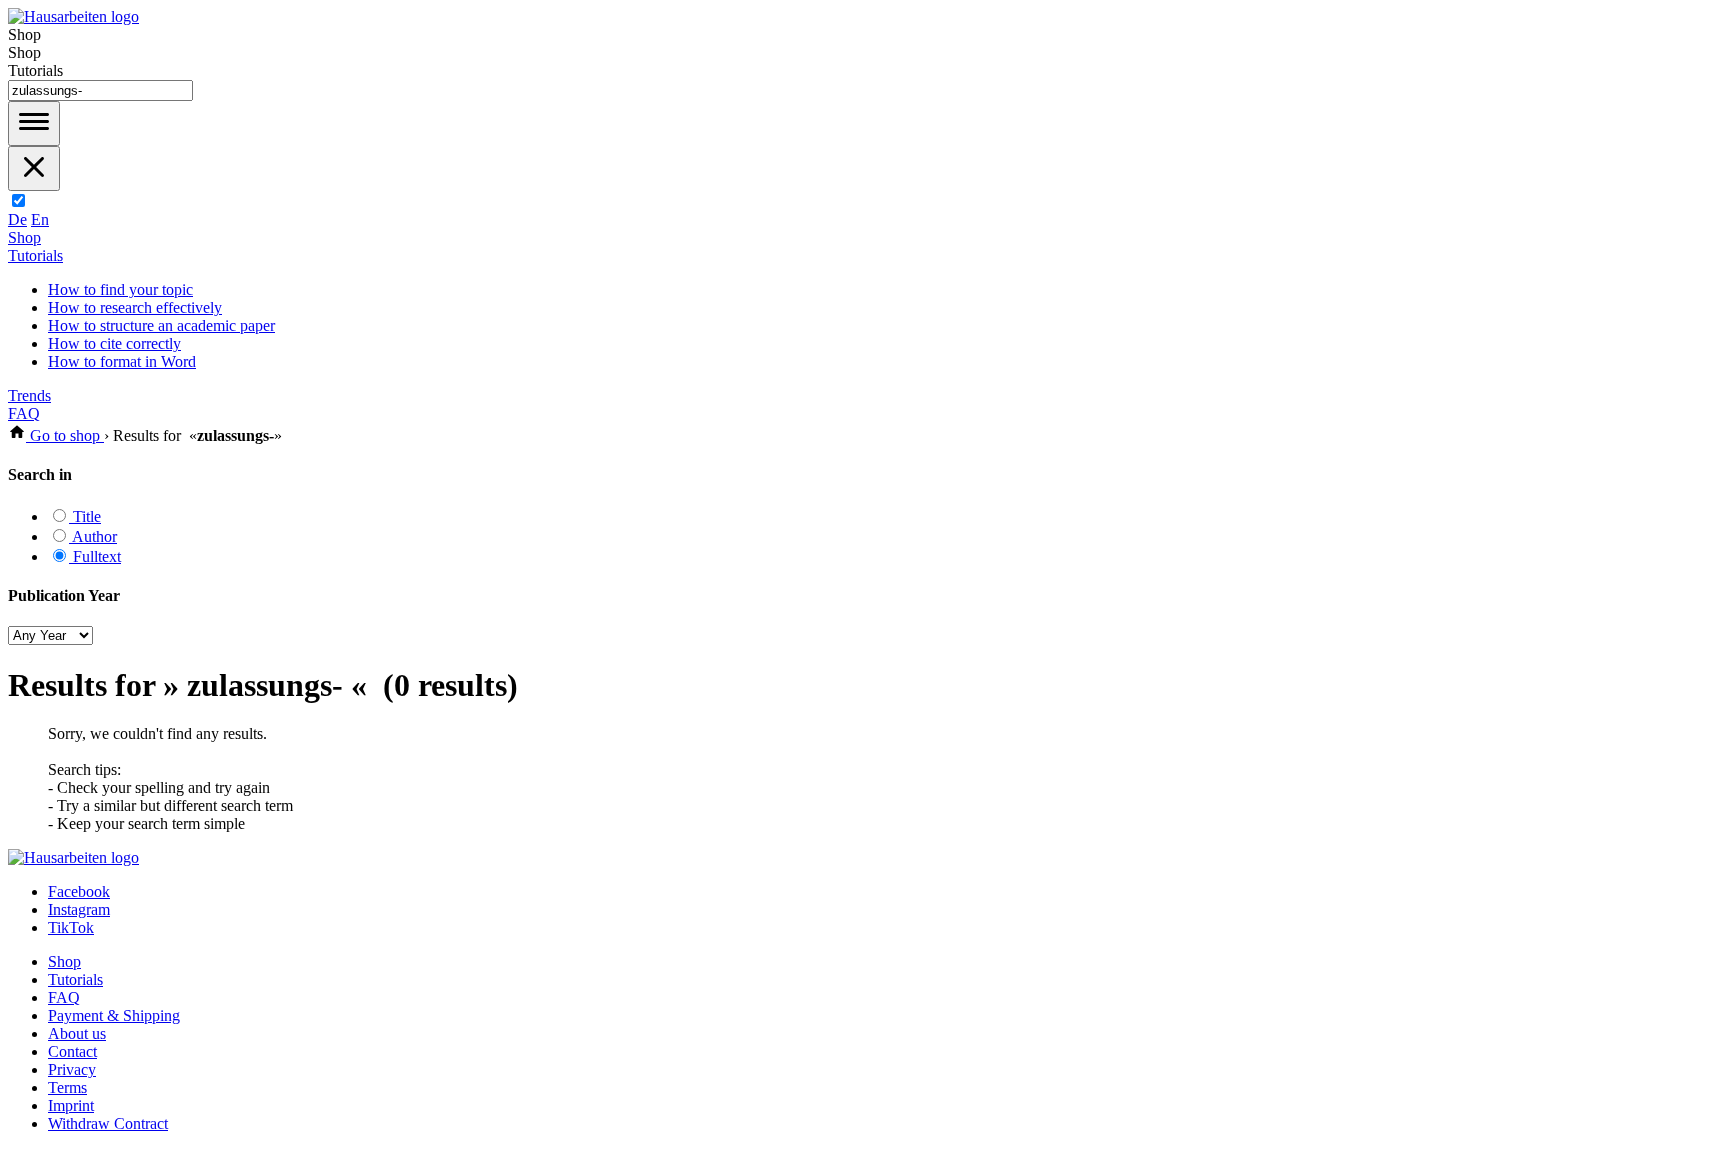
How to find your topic (120, 289)
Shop (24, 237)
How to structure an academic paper (161, 325)
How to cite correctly (114, 343)
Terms (67, 1087)
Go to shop (65, 435)
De (17, 219)
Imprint (71, 1105)
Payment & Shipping (114, 1015)
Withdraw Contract (108, 1123)
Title (85, 516)
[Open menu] (34, 123)
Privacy (72, 1069)
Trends (29, 395)
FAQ (24, 413)
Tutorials (35, 255)
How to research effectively (135, 307)
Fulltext (95, 556)
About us (77, 1033)
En (40, 219)
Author (93, 536)
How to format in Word (122, 361)
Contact (72, 1051)
